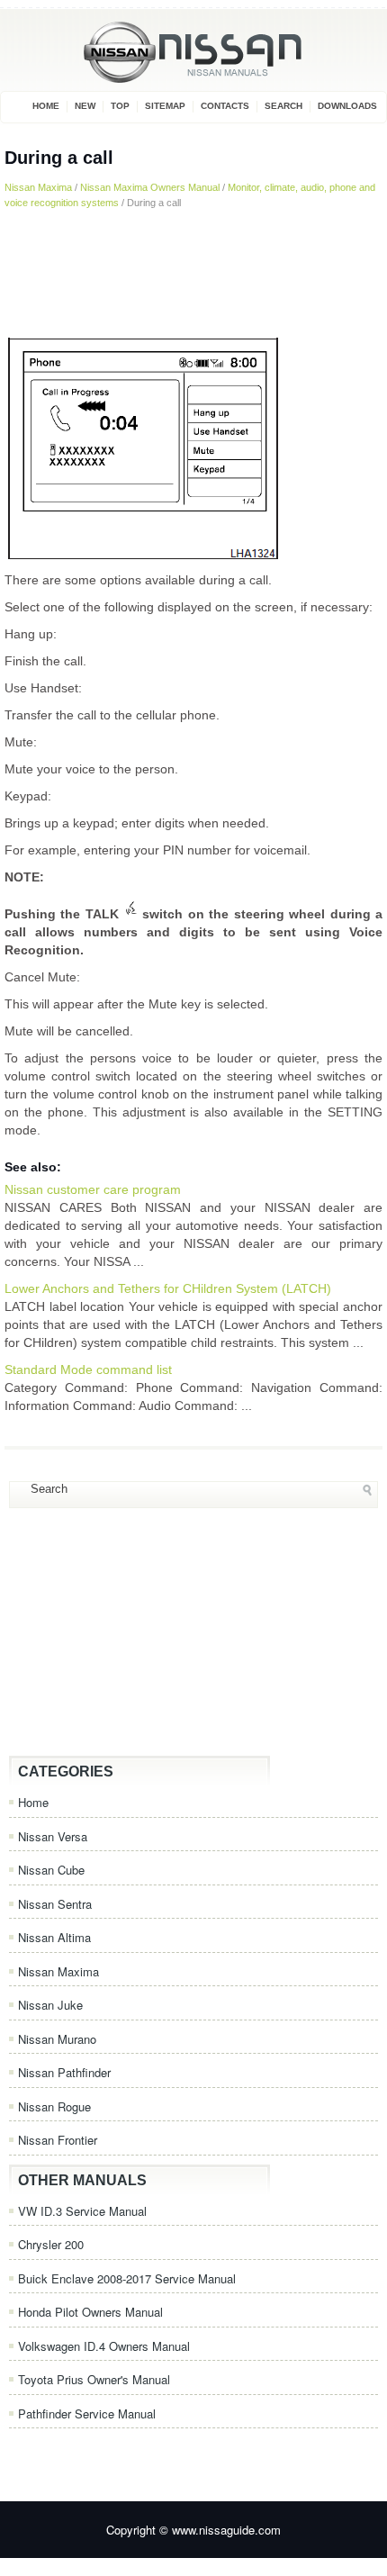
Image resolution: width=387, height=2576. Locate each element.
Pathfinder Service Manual (87, 2413)
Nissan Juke (50, 2005)
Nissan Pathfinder (64, 2072)
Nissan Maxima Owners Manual (150, 187)
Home (46, 106)
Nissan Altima (54, 1937)
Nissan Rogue (54, 2106)
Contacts (225, 106)
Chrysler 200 (51, 2244)
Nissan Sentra (55, 1904)
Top (120, 106)
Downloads (347, 106)
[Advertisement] (193, 272)
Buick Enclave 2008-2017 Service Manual (127, 2278)
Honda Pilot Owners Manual (90, 2312)
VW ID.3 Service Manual (82, 2211)
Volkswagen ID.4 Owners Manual (104, 2346)
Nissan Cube (51, 1870)
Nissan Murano (57, 2039)
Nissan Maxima (38, 187)
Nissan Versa (53, 1836)
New (85, 106)
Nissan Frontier (58, 2140)
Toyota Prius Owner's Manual (94, 2379)
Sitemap (165, 106)
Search (283, 106)
